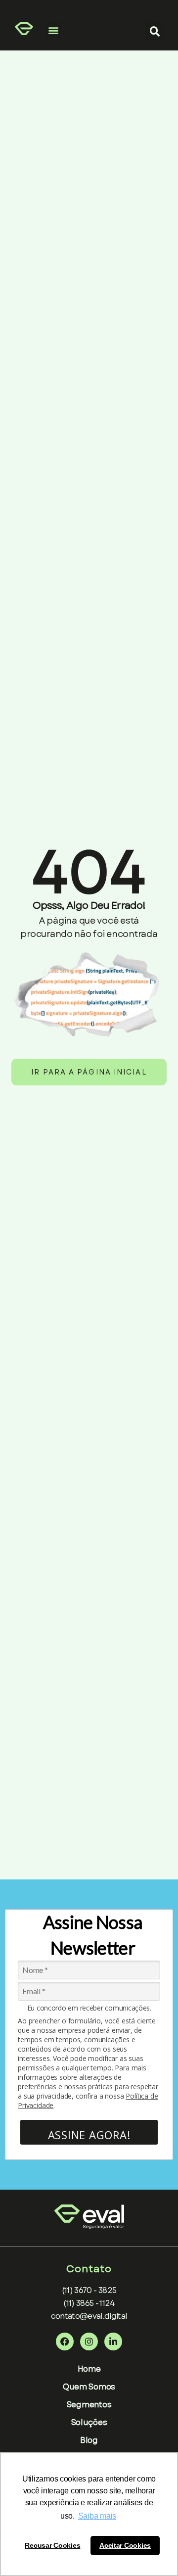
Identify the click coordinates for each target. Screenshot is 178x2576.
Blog (89, 2440)
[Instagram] (89, 2342)
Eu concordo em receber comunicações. (89, 2008)
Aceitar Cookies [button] (125, 2545)
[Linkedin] (113, 2342)
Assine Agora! (89, 2135)
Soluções (89, 2422)
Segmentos (89, 2405)
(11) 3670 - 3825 (89, 2290)
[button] (53, 30)
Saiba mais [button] (97, 2516)
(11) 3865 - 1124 (89, 2303)
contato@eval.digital (89, 2316)
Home (89, 2369)
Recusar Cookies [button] (52, 2545)
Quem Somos (89, 2387)
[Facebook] (65, 2342)
